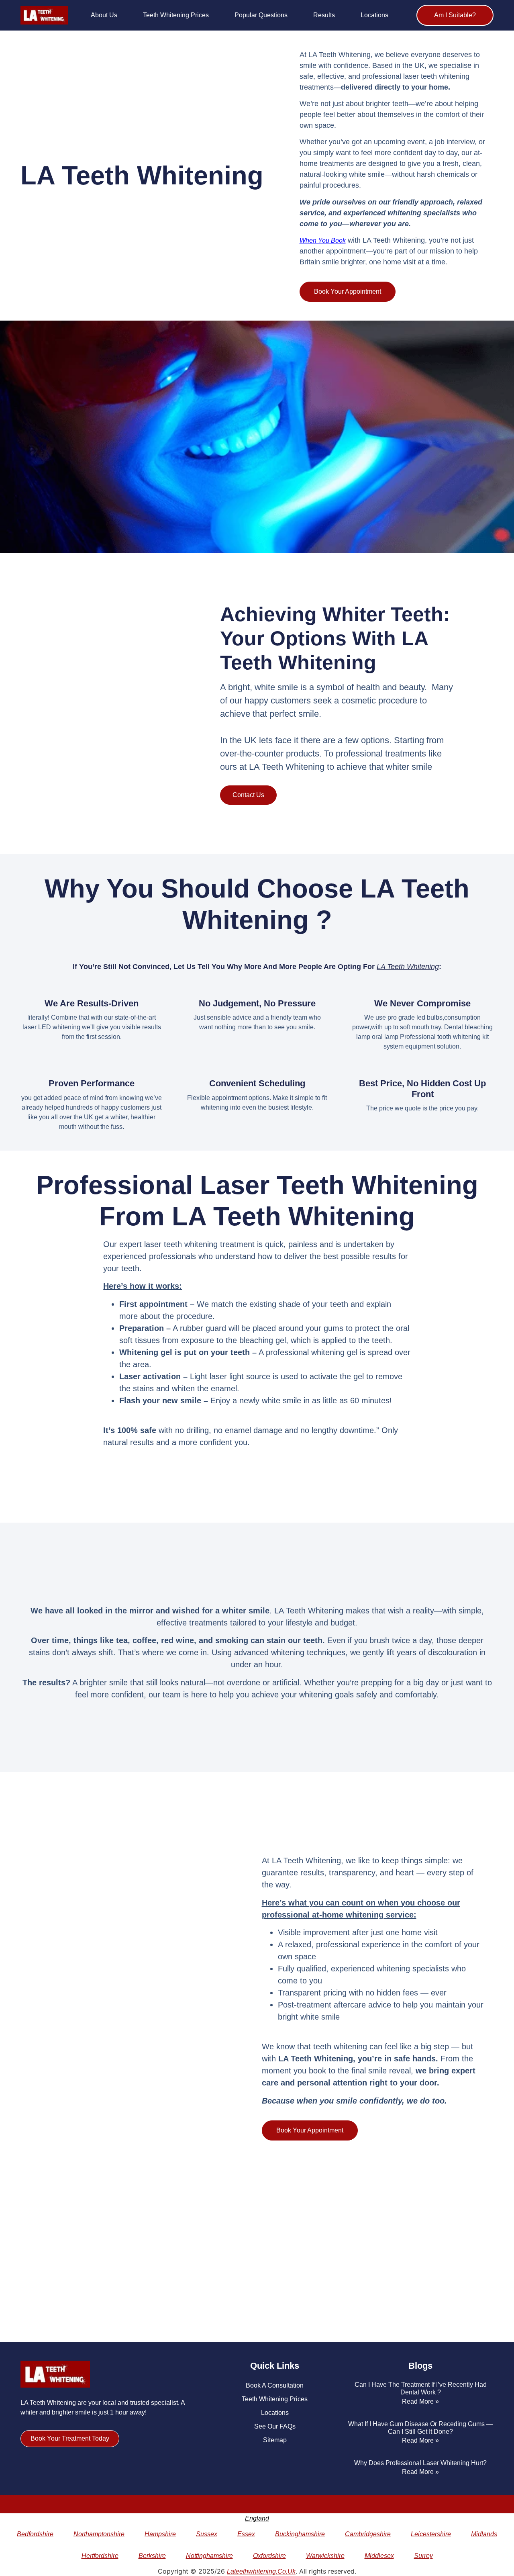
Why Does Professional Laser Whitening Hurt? (420, 2463)
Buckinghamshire (300, 2534)
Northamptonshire (99, 2534)
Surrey (423, 2556)
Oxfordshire (269, 2556)
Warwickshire (325, 2556)
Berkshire (152, 2556)
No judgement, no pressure (257, 1003)
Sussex (207, 2534)
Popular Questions (261, 15)
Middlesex (379, 2556)
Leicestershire (431, 2534)
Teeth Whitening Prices (176, 15)
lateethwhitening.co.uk (261, 2571)
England (257, 2518)
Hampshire (160, 2534)
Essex (246, 2534)
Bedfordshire (35, 2534)
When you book (323, 240)
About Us (104, 15)
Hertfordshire (100, 2556)
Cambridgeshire (368, 2534)
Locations (374, 15)
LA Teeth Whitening (408, 967)
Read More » (420, 2401)
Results (324, 15)
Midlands (484, 2534)
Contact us (248, 795)
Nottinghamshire (209, 2556)
